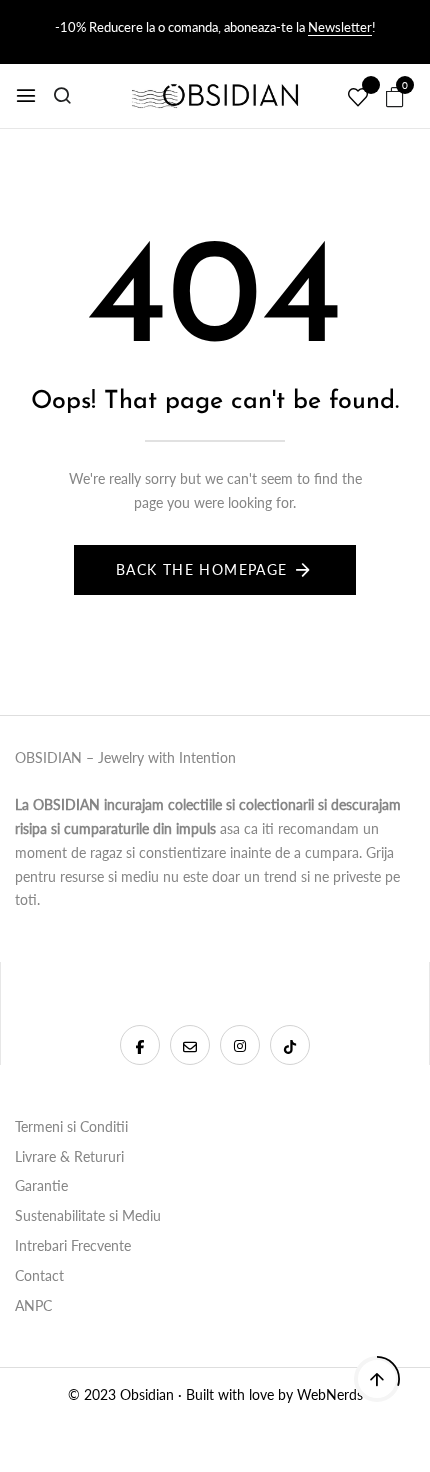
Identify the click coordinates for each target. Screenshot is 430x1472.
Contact (39, 1275)
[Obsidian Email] (190, 1045)
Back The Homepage (202, 569)
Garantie (41, 1185)
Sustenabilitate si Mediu (88, 1215)
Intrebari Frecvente (73, 1245)
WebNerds (330, 1394)
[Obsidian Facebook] (140, 1045)
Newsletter (340, 27)
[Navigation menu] (26, 96)
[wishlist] (358, 98)
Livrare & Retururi (69, 1156)
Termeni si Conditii (71, 1126)
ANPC (33, 1305)
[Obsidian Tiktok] (290, 1045)
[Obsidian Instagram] (240, 1045)
